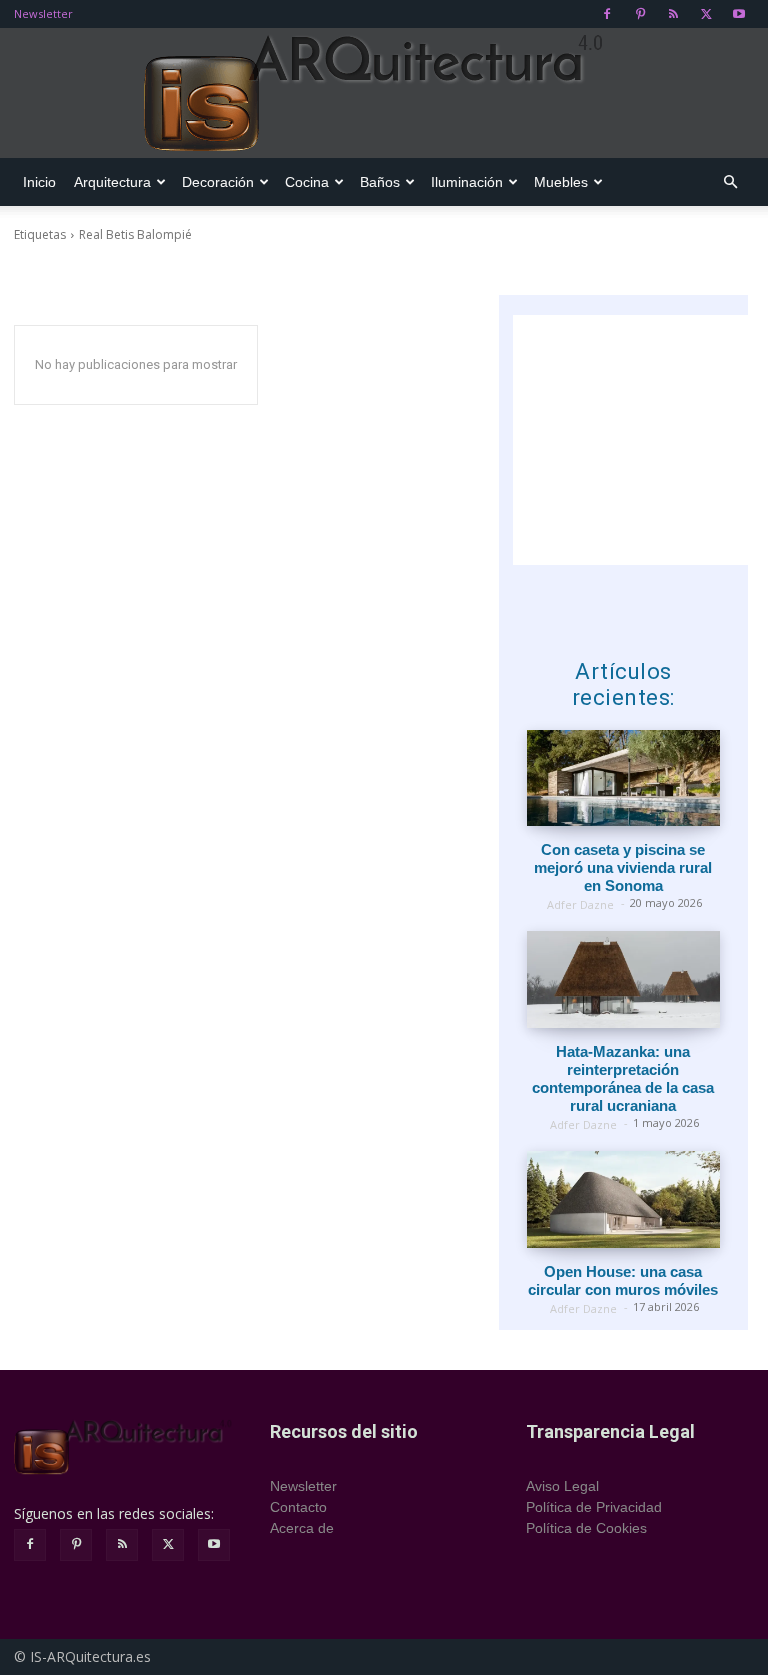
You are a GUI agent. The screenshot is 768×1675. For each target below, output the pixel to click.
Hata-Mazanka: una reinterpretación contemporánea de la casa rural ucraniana (623, 1078)
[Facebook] (607, 14)
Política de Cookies (586, 1528)
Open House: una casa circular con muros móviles (623, 1280)
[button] (730, 182)
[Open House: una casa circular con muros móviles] (623, 1199)
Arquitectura (112, 182)
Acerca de (302, 1528)
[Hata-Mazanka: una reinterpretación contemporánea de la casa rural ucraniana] (623, 979)
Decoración (218, 182)
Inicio (39, 182)
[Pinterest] (640, 14)
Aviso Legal (562, 1486)
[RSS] (673, 14)
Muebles (561, 182)
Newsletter (43, 13)
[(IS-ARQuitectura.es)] (384, 94)
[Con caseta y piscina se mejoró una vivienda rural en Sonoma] (623, 778)
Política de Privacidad (594, 1507)
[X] (706, 14)
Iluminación (467, 182)
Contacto (298, 1507)
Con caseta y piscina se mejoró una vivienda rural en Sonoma (623, 867)
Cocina (307, 182)
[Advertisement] (640, 440)
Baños (380, 182)
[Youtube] (739, 14)
